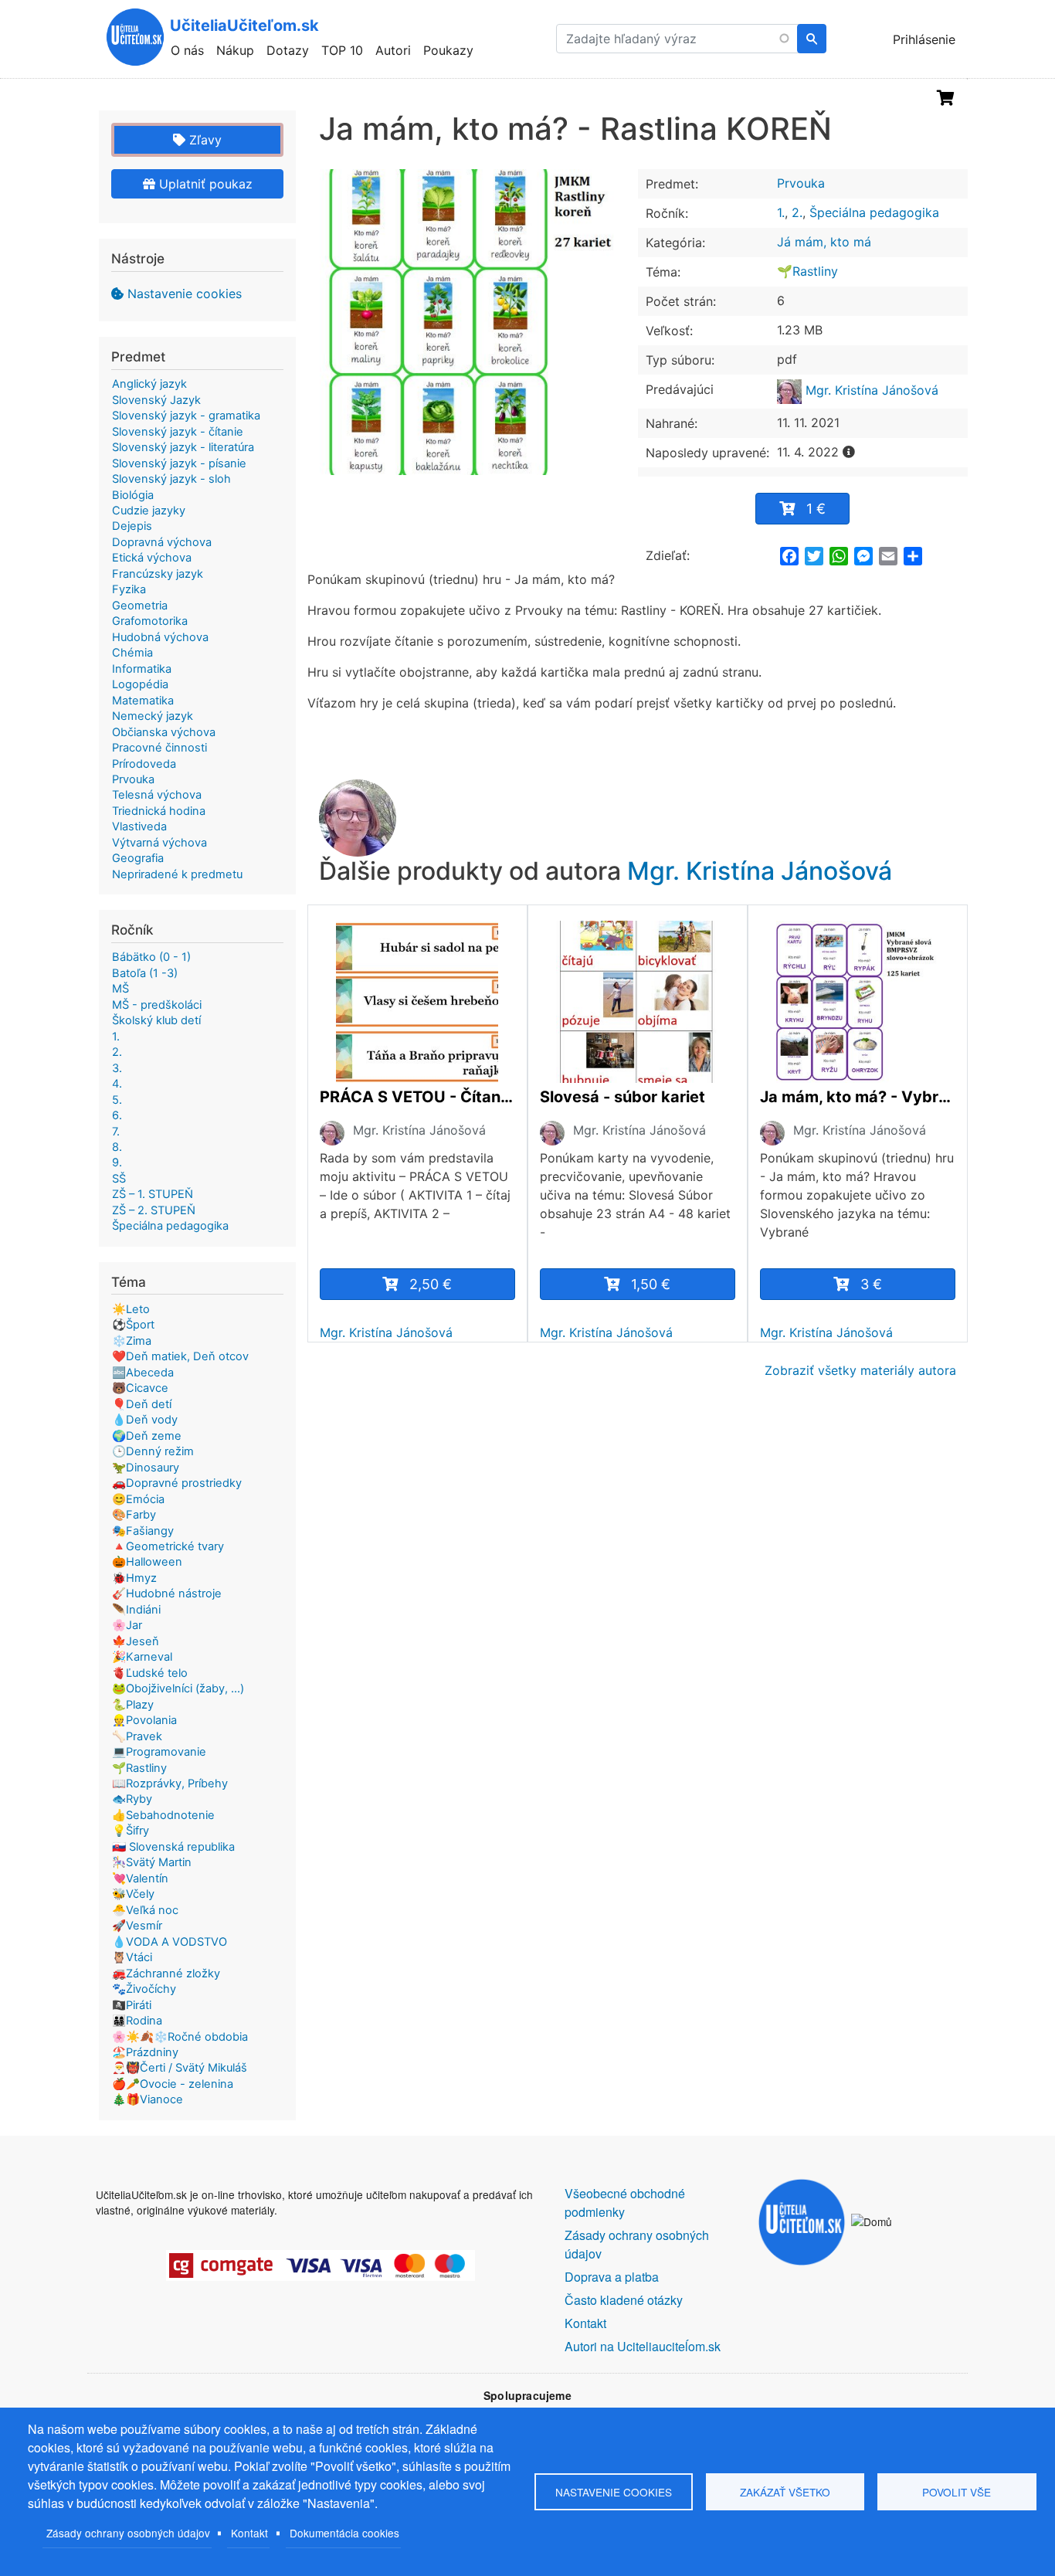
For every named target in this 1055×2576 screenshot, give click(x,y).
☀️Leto (131, 1309)
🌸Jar (127, 1625)
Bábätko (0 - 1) (151, 957)
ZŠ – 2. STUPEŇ (154, 1210)
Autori (393, 50)
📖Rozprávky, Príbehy (170, 1784)
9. (117, 1162)
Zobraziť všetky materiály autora (860, 1370)
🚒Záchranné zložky (166, 1974)
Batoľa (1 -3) (145, 973)
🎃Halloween (147, 1562)
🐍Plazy (133, 1705)
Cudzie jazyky (149, 511)
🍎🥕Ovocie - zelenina (173, 2084)
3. (117, 1068)
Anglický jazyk (149, 384)
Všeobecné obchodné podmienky (625, 2203)
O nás (187, 50)
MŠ (120, 989)
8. (117, 1147)
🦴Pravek (137, 1736)
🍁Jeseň (136, 1641)
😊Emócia (138, 1499)
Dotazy (288, 50)
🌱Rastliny (807, 271)
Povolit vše (957, 2492)
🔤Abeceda (143, 1373)
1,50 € (651, 1284)
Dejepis (132, 526)
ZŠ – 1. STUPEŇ (153, 1194)
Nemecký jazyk (153, 716)
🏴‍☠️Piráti (132, 2005)
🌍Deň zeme (147, 1436)
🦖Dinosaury (146, 1468)
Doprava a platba (612, 2277)
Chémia (132, 653)
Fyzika (129, 589)
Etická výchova (152, 558)
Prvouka (801, 183)
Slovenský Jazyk (156, 400)
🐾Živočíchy (144, 1989)
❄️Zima (132, 1341)
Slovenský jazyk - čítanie (178, 432)
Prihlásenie (924, 39)
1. (781, 212)
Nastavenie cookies (185, 294)
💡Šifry (131, 1831)
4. (117, 1084)
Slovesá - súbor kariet (622, 1097)
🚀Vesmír (137, 1926)
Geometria (140, 606)
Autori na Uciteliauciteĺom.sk (643, 2346)
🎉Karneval (142, 1657)
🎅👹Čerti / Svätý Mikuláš (180, 2068)
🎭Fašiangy (143, 1531)
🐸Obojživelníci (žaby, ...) (178, 1688)
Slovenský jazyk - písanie (179, 463)
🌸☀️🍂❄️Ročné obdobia (180, 2037)
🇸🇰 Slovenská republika (173, 1847)
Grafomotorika (150, 621)
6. (117, 1115)
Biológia (133, 495)
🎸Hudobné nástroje (167, 1593)
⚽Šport (133, 1325)
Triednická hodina (159, 811)
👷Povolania (144, 1720)
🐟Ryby (132, 1799)
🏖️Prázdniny (145, 2052)
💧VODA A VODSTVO (170, 1942)
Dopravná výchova (162, 542)
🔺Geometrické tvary (168, 1546)
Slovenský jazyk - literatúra (183, 447)
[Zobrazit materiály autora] (332, 1132)
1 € (816, 509)
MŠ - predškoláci (157, 1005)
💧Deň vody (145, 1420)
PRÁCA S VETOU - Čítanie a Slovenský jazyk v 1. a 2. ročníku (417, 1097)
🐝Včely (133, 1894)
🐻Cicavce (140, 1388)
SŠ (119, 1179)
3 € (871, 1284)
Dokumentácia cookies (344, 2533)
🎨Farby (134, 1515)
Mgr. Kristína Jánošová (870, 390)
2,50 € (431, 1284)
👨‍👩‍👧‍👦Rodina (137, 2021)
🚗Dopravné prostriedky (177, 1483)
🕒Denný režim (153, 1451)
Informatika (142, 669)
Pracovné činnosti (159, 748)
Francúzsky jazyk (158, 574)
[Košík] (946, 98)
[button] (473, 322)
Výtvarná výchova (159, 843)
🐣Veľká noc (145, 1910)
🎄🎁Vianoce (148, 2099)
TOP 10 (342, 50)
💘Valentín (140, 1879)
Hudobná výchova (160, 637)
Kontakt (249, 2533)
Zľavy (204, 140)
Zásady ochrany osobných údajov (128, 2533)
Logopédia (140, 684)
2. (797, 212)
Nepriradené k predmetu (177, 874)
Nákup (235, 50)
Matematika (143, 701)
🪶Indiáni (136, 1610)
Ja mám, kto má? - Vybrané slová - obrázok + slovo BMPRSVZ (858, 1097)
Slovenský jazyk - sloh (171, 479)
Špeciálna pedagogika (874, 212)
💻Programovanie (159, 1752)
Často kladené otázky (624, 2300)
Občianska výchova (164, 732)
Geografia (138, 858)
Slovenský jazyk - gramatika (186, 416)
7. (116, 1132)
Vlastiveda (139, 826)
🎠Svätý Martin (152, 1862)
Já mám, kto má (824, 242)
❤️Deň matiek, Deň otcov (180, 1356)
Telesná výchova (157, 795)
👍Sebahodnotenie (163, 1815)
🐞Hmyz (134, 1578)
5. (117, 1100)
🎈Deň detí (142, 1404)
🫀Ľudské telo (150, 1673)
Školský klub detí (156, 1020)
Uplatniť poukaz (204, 184)
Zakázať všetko (785, 2492)
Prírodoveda (144, 764)
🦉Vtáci (132, 1957)
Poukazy (448, 50)
